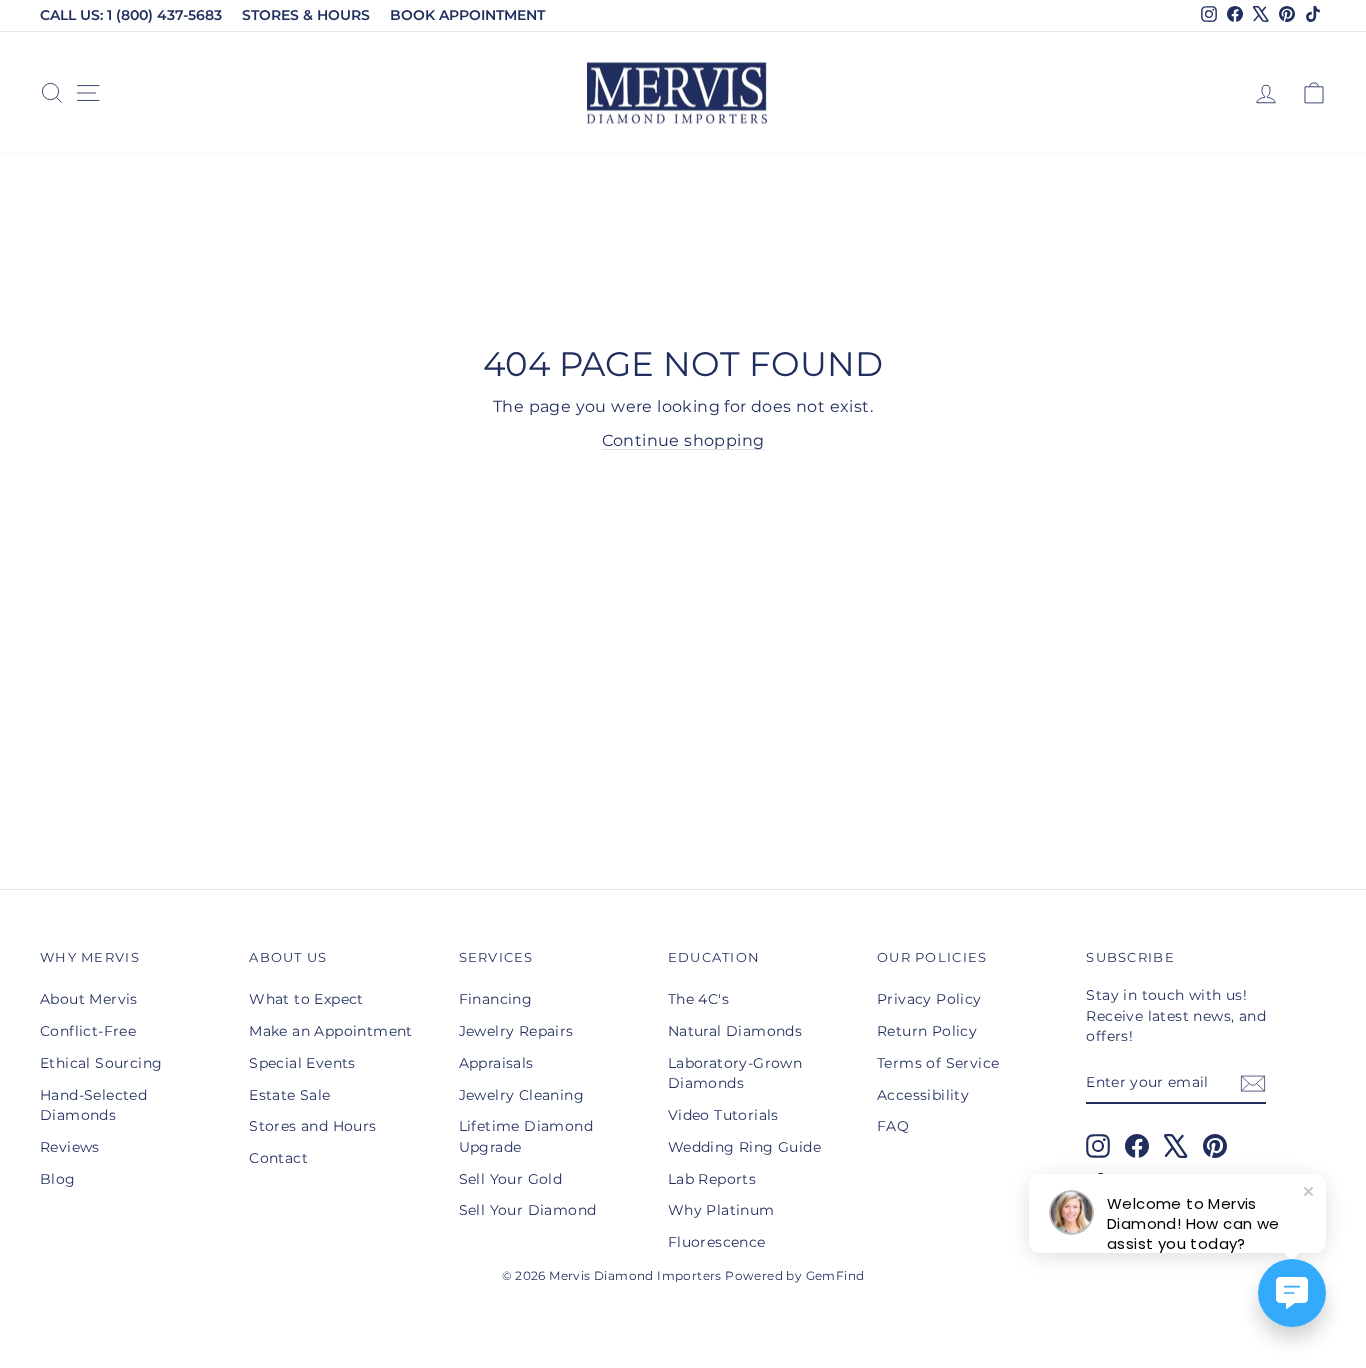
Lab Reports (712, 1179)
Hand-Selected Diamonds (93, 1105)
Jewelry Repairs (516, 1031)
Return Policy (927, 1031)
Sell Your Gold (511, 1179)
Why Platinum (721, 1210)
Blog (58, 1179)
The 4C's (698, 999)
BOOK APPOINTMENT (467, 15)
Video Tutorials (723, 1115)
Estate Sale (289, 1095)
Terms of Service (938, 1063)
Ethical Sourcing (101, 1063)
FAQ (893, 1126)
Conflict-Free (88, 1031)
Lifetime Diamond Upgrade (526, 1136)
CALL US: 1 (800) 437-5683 (131, 15)
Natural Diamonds (735, 1031)
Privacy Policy (929, 999)
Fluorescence (717, 1242)
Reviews (70, 1147)
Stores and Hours (312, 1126)
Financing (496, 999)
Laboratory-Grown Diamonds (735, 1073)
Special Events (302, 1063)
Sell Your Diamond (528, 1210)
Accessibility (923, 1095)
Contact (278, 1158)
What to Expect (306, 999)
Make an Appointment (331, 1031)
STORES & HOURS (306, 15)
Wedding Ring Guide (744, 1147)
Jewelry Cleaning (521, 1095)
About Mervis (89, 999)
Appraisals (496, 1063)
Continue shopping (683, 440)
